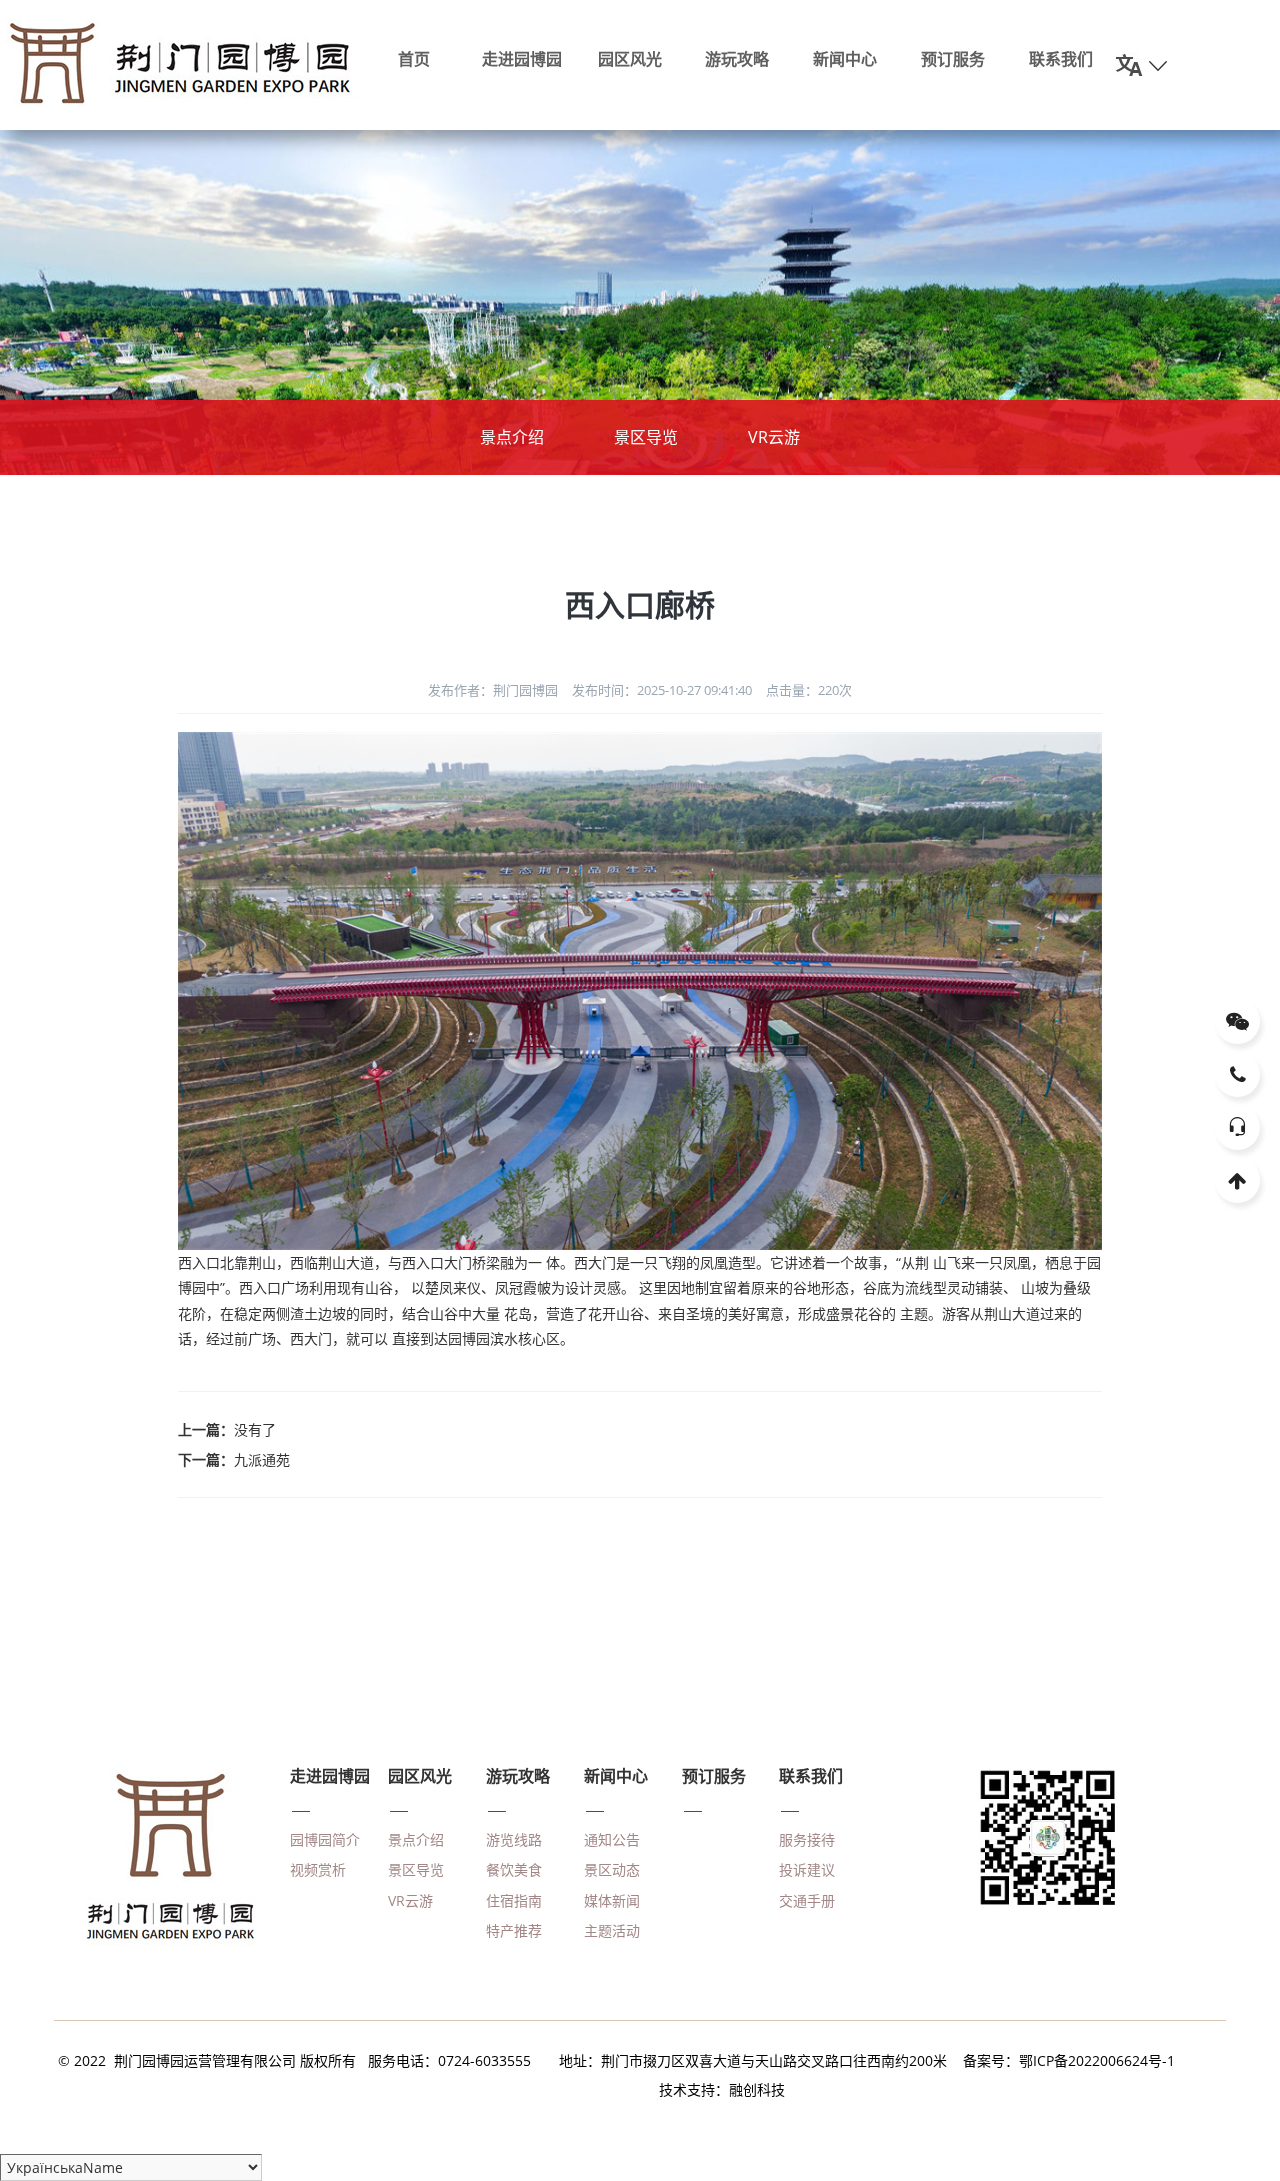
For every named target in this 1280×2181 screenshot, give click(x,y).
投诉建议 (807, 1869)
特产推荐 (514, 1930)
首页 (414, 59)
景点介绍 (512, 437)
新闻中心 (845, 59)
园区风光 (630, 59)
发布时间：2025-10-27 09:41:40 (662, 690)
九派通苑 (262, 1459)
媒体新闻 (612, 1900)
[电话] (1237, 1074)
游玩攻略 (737, 59)
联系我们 (1061, 59)
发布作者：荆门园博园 (493, 690)
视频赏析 (318, 1869)
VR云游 (774, 437)
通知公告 (612, 1839)
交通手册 (807, 1900)
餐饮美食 (514, 1869)
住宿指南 (514, 1900)
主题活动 (612, 1930)
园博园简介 (325, 1839)
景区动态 (612, 1869)
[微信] (1237, 1021)
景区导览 (646, 437)
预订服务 (953, 59)
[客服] (1237, 1127)
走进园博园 (522, 59)
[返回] (1237, 1180)
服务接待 (807, 1839)
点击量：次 (809, 690)
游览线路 (514, 1839)
